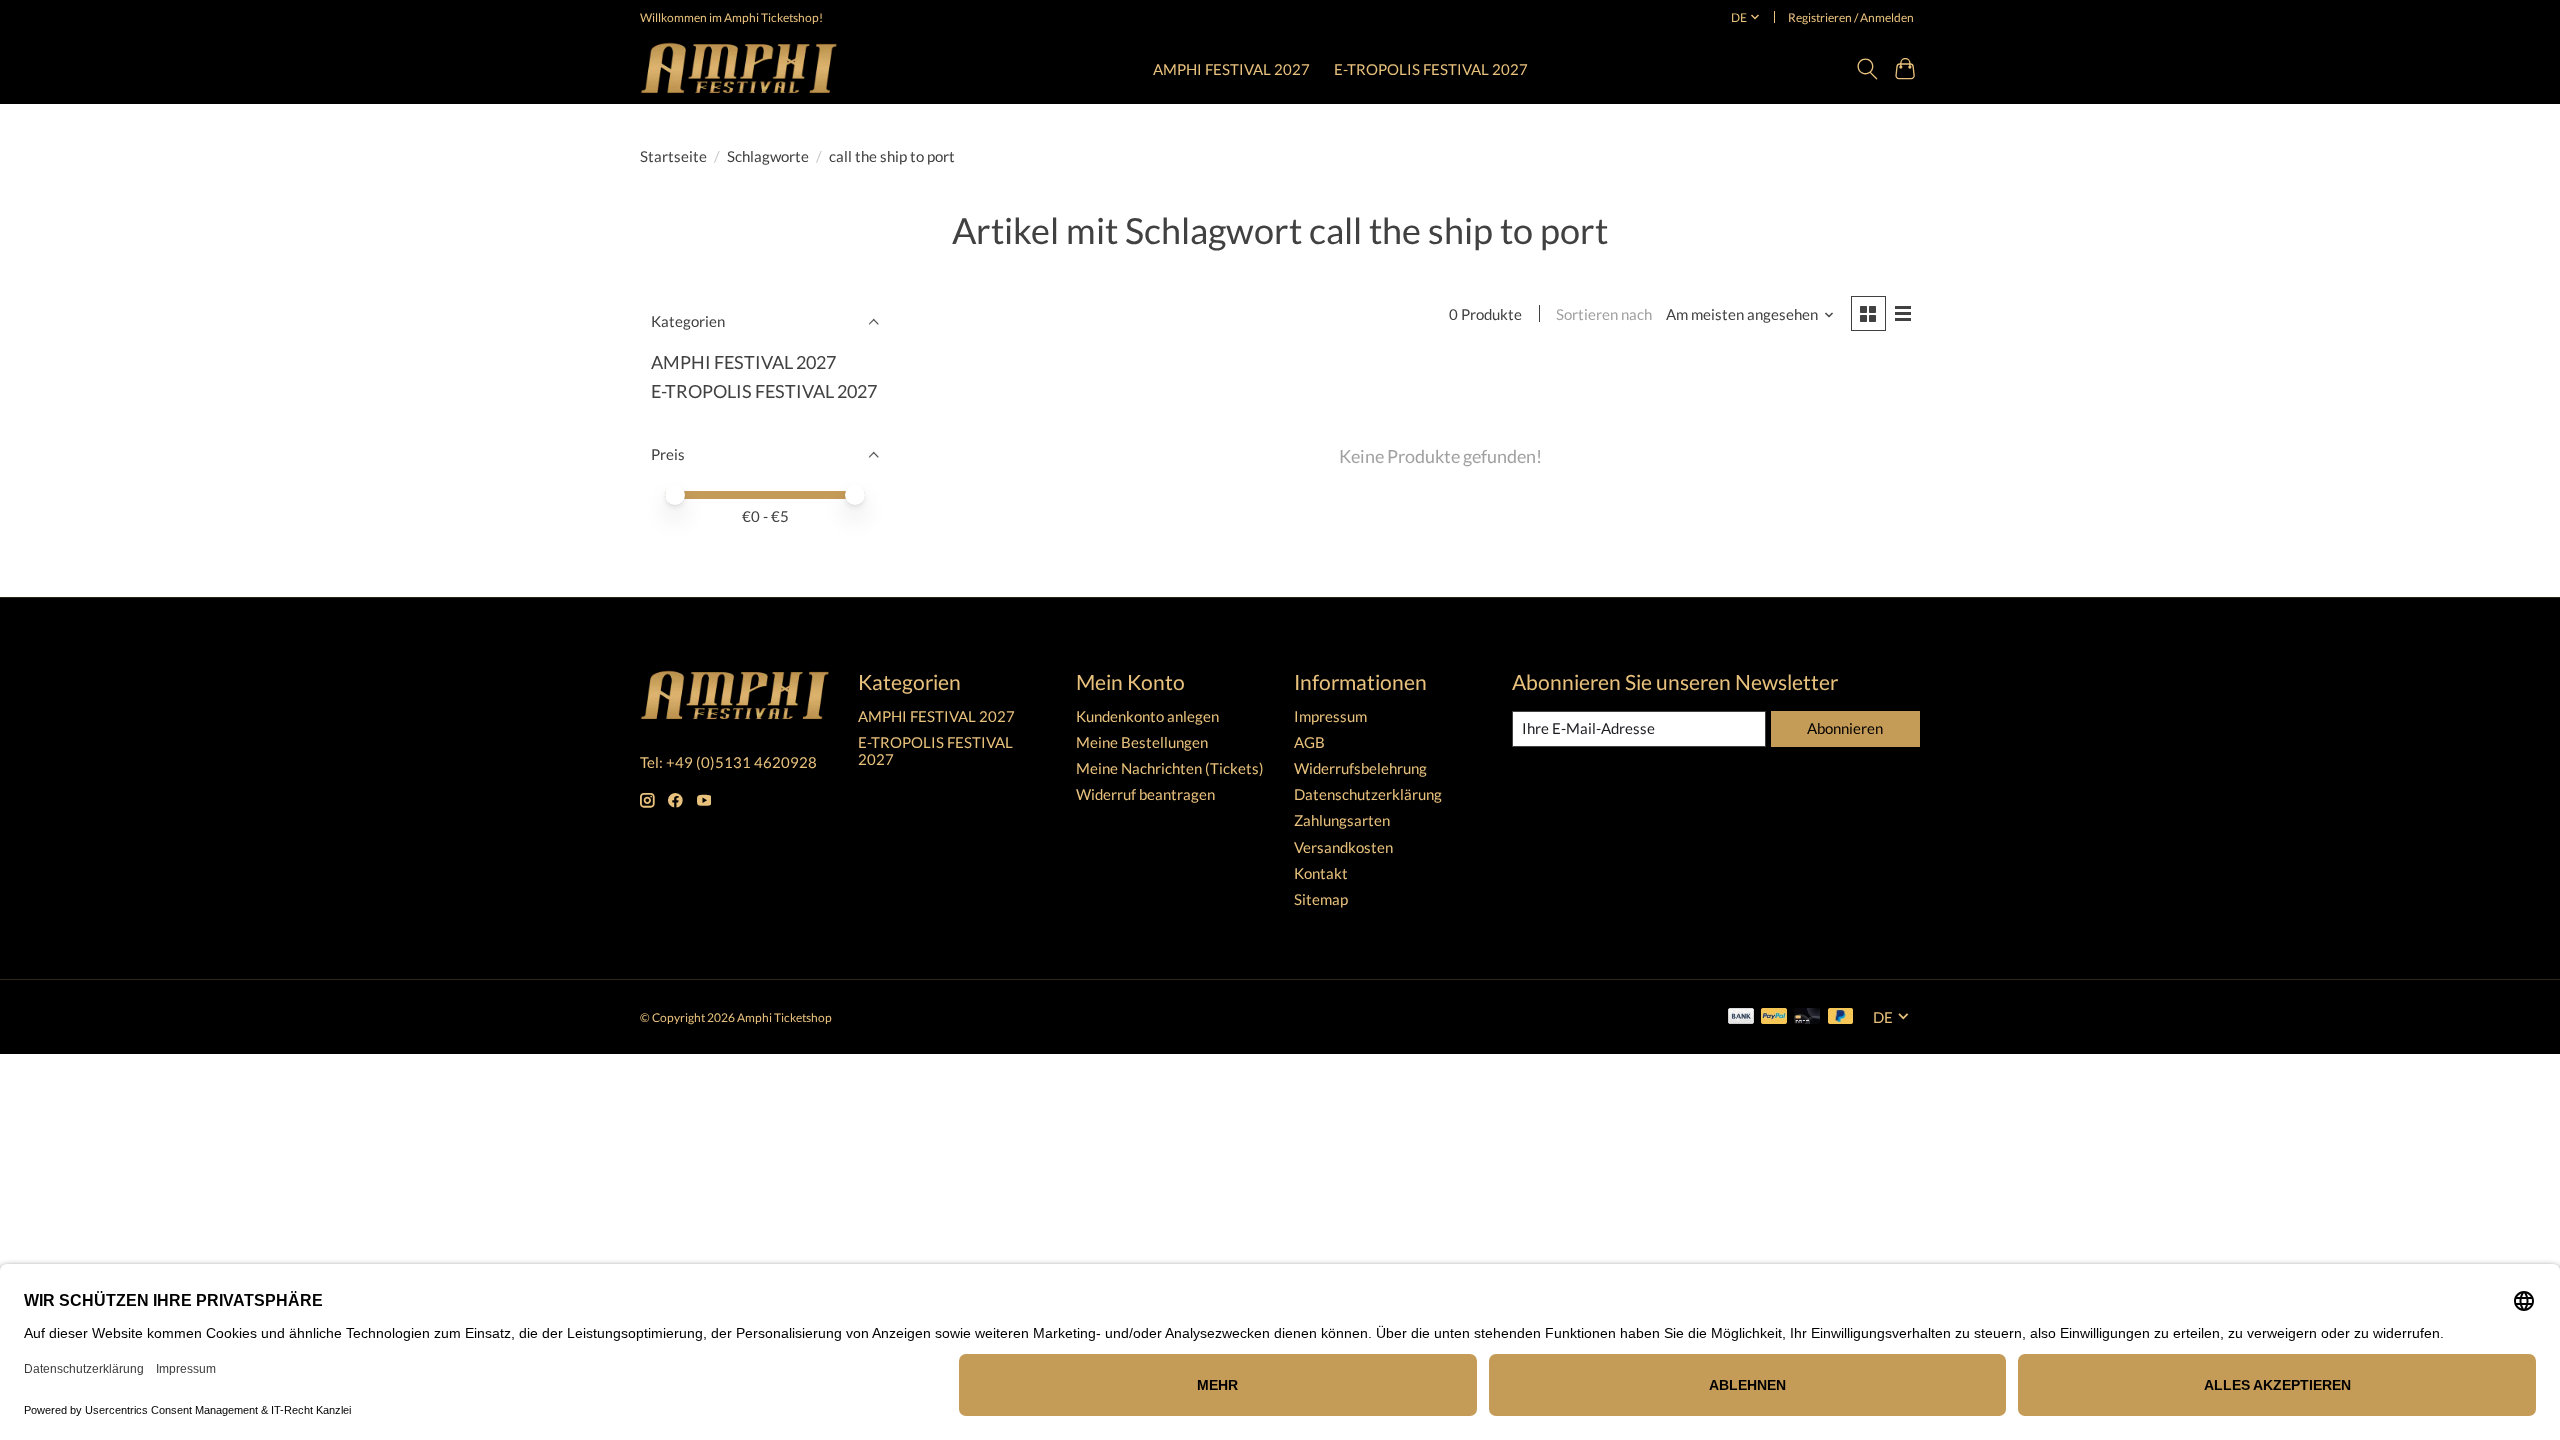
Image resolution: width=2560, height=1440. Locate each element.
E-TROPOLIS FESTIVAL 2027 (1431, 69)
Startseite (673, 156)
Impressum (1330, 716)
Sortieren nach (1604, 314)
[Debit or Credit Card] (1807, 1017)
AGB (1309, 742)
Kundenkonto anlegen (1147, 716)
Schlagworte (768, 156)
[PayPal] (1774, 1017)
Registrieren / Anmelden (1851, 17)
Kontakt (1321, 873)
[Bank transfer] (1741, 1017)
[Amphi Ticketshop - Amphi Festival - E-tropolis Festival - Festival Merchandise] (739, 68)
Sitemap (1321, 899)
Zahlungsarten (1342, 820)
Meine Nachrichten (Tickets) (1170, 768)
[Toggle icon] (1866, 69)
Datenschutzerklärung (1368, 794)
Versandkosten (1343, 847)
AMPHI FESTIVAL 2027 (1231, 69)
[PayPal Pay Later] (1841, 1017)
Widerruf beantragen (1145, 794)
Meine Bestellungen (1142, 742)
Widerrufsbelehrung (1360, 768)
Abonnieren (1845, 728)
